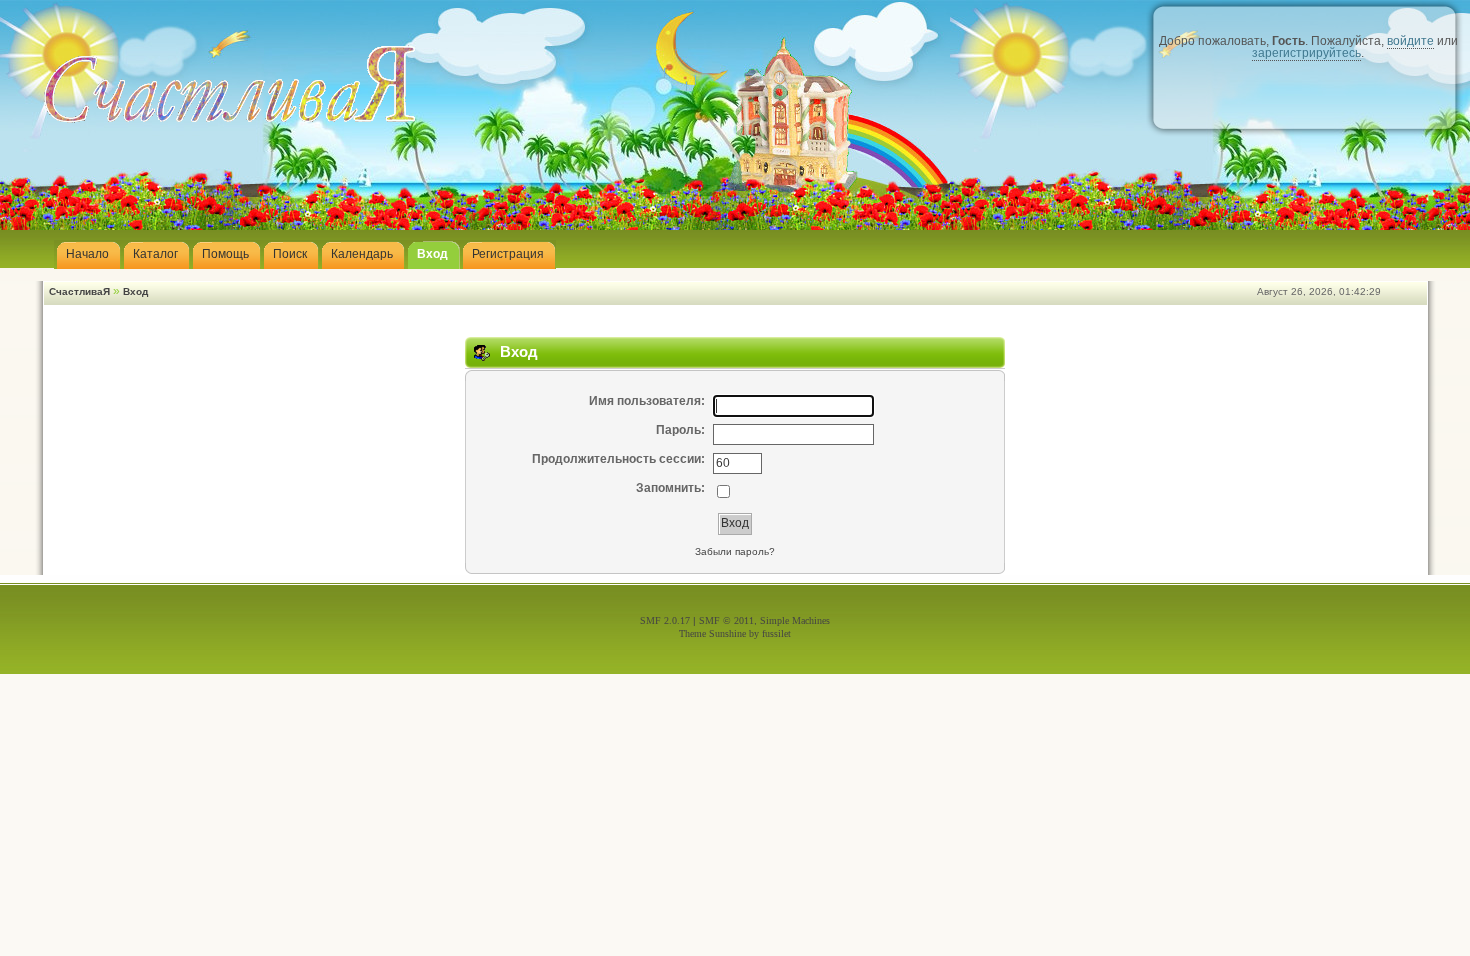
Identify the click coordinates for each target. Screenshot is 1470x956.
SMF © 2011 (726, 620)
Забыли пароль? (735, 551)
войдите (1410, 41)
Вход (135, 291)
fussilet (776, 633)
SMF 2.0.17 (665, 620)
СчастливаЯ (79, 291)
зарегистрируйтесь (1306, 53)
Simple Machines (795, 620)
